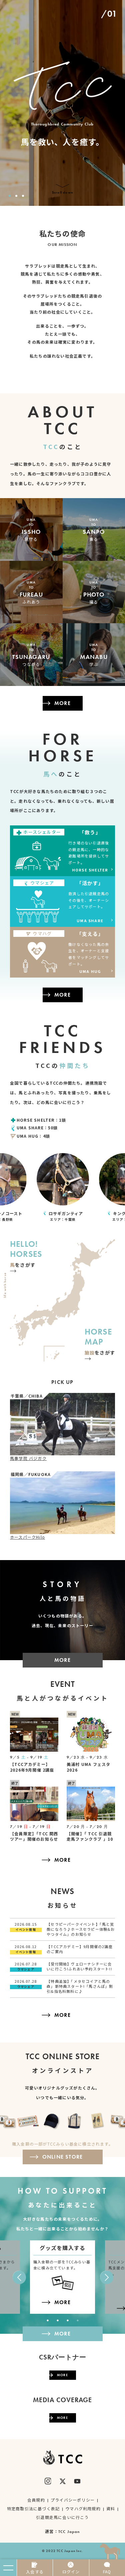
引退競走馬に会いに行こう (62, 2517)
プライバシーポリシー (73, 2500)
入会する (35, 2571)
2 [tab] (16, 196)
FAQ (107, 2571)
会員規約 (36, 2500)
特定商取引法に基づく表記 (33, 2508)
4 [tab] (78, 2320)
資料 (111, 2508)
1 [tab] (10, 196)
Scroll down (62, 192)
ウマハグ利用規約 (83, 2508)
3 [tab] (23, 196)
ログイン (71, 2571)
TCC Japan (69, 2532)
